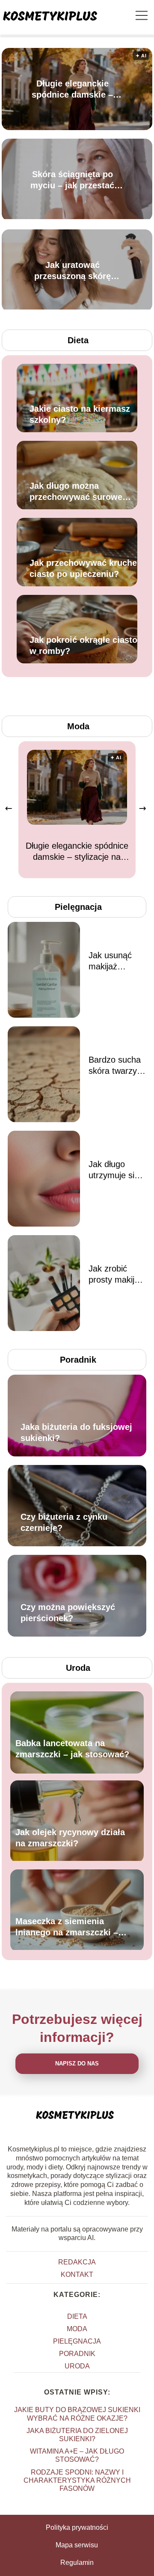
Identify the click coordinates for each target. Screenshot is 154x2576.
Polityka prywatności (77, 2527)
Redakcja (77, 2262)
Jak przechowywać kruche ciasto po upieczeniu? (83, 568)
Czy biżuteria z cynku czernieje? (64, 1522)
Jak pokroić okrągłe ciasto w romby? (83, 645)
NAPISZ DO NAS (77, 2063)
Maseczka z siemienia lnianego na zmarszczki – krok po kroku (67, 1928)
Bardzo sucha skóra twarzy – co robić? (116, 1066)
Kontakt (77, 2274)
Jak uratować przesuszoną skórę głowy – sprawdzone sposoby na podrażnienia (73, 271)
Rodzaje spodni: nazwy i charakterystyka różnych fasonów (77, 2480)
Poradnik (78, 1360)
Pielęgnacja (78, 907)
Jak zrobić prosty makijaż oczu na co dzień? (116, 1275)
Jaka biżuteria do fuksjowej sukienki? (76, 1432)
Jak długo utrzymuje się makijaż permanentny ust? (114, 1170)
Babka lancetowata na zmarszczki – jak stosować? (72, 1749)
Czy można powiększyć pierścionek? (68, 1613)
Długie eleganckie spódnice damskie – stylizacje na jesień (72, 89)
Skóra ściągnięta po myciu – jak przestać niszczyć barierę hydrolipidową (72, 180)
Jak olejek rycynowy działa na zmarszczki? (70, 1838)
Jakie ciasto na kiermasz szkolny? (80, 414)
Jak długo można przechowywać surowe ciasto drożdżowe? (76, 492)
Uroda (78, 1668)
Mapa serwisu (77, 2545)
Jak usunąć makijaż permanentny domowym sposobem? (114, 961)
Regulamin (77, 2563)
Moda (78, 726)
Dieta (78, 340)
